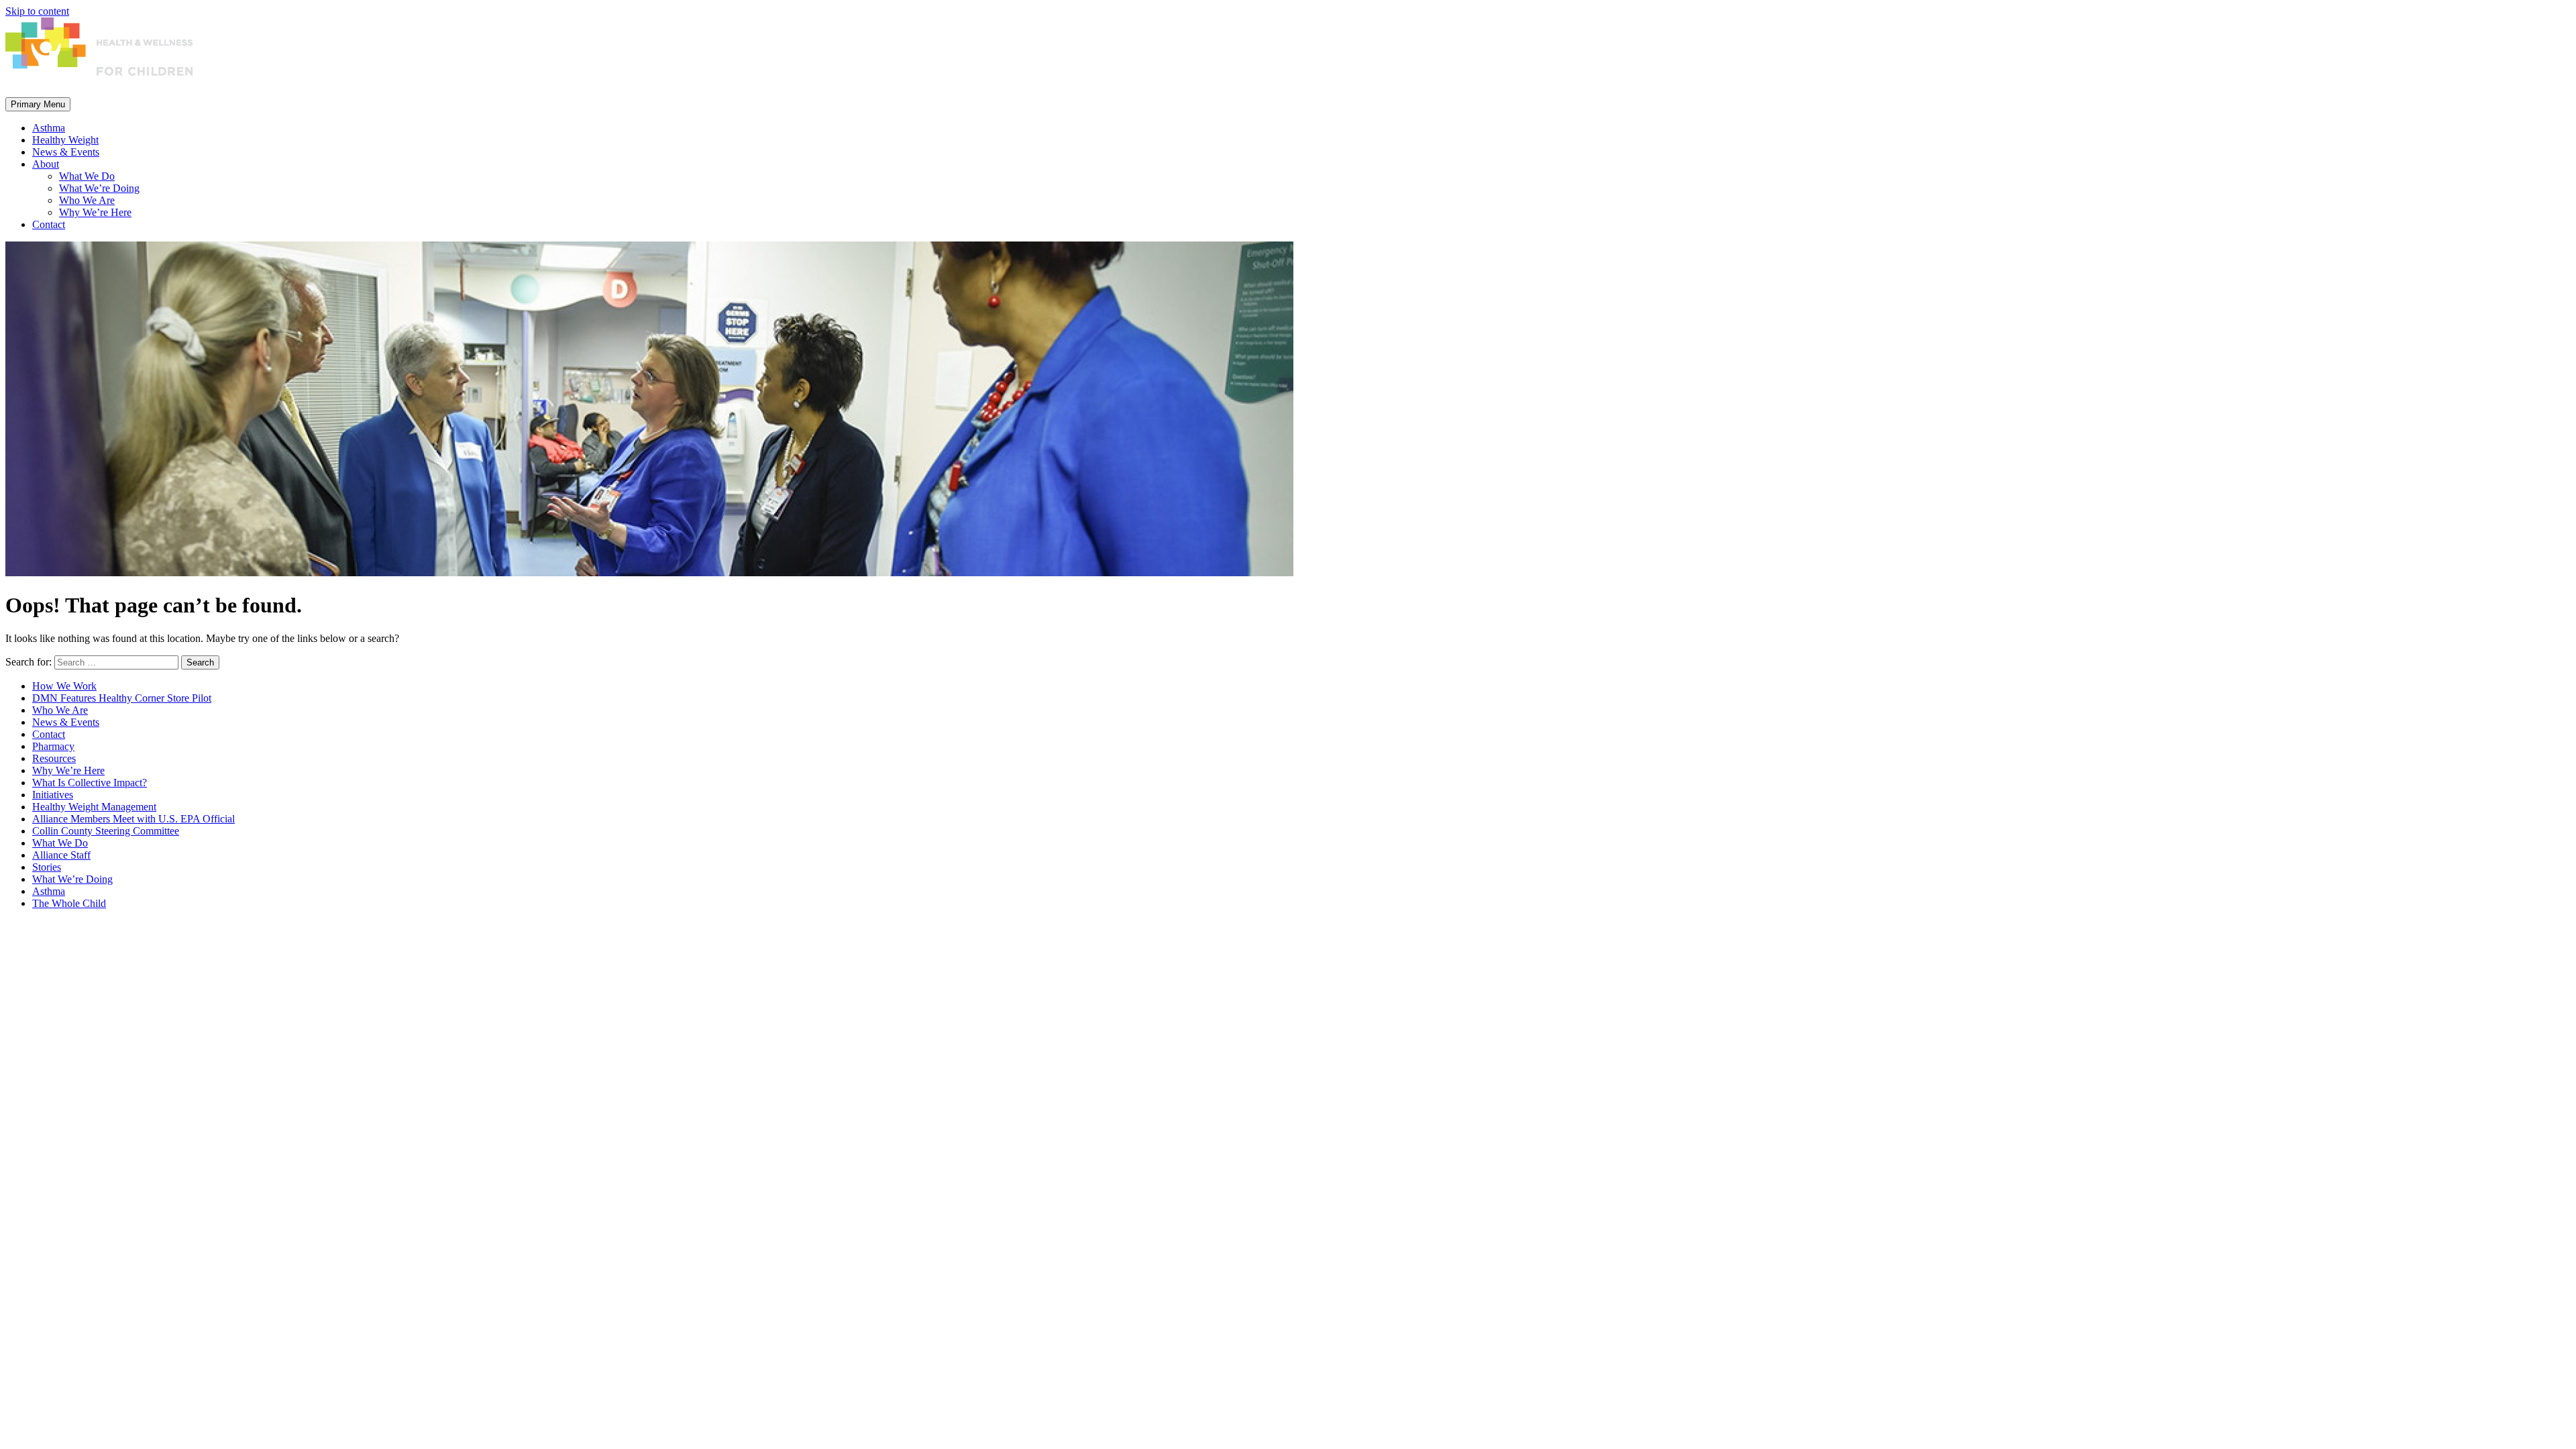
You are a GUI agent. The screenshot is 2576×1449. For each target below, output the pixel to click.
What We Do (87, 176)
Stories (47, 867)
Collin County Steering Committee (106, 831)
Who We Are (87, 200)
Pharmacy (53, 746)
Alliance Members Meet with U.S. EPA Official (133, 819)
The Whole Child (69, 903)
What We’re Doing (99, 188)
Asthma (49, 128)
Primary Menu (38, 104)
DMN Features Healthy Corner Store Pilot (122, 698)
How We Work (64, 686)
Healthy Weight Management (94, 807)
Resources (54, 758)
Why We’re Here (95, 212)
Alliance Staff (61, 855)
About (46, 164)
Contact (49, 224)
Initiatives (53, 795)
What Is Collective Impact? (90, 783)
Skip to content (37, 11)
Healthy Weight (65, 140)
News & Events (66, 152)
